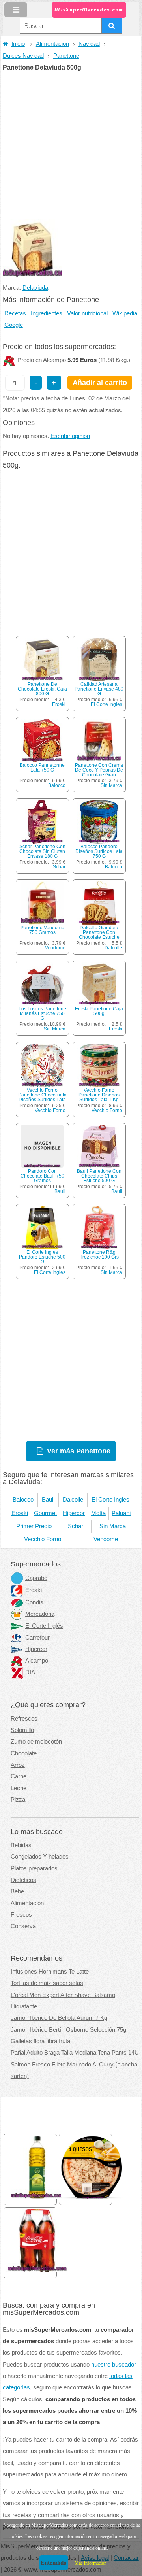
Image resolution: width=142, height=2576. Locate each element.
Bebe (17, 1891)
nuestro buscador (114, 2365)
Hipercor (74, 1513)
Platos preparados (34, 1868)
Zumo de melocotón (36, 1742)
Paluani (121, 1513)
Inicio (18, 44)
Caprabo (36, 1578)
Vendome (55, 948)
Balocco (57, 785)
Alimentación (52, 44)
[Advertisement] (71, 146)
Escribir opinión (70, 436)
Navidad (89, 44)
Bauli (60, 1191)
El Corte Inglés (44, 1626)
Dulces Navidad (23, 56)
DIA (30, 1672)
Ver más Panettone (79, 1451)
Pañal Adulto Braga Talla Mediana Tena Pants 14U (75, 2053)
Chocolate (24, 1753)
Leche (19, 1788)
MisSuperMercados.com (89, 10)
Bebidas (21, 1845)
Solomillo (22, 1730)
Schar (59, 867)
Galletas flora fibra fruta (40, 2041)
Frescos (21, 1915)
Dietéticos (23, 1880)
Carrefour (37, 1638)
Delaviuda (35, 288)
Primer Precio (34, 1526)
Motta (98, 1513)
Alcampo (37, 1661)
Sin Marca (111, 785)
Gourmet (45, 1513)
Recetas (15, 313)
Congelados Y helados (40, 1857)
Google (14, 325)
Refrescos (24, 1719)
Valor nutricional (87, 313)
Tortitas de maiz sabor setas (47, 1983)
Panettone (66, 56)
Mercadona (40, 1614)
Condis (34, 1602)
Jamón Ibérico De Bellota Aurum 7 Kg (59, 2018)
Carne (19, 1776)
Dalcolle (113, 948)
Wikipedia (125, 313)
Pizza (18, 1800)
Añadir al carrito (100, 382)
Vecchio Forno (50, 1110)
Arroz (18, 1765)
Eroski (59, 704)
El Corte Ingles (106, 704)
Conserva (23, 1926)
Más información (91, 2563)
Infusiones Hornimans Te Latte (50, 1972)
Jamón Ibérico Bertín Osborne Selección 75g (68, 2030)
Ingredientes (47, 313)
